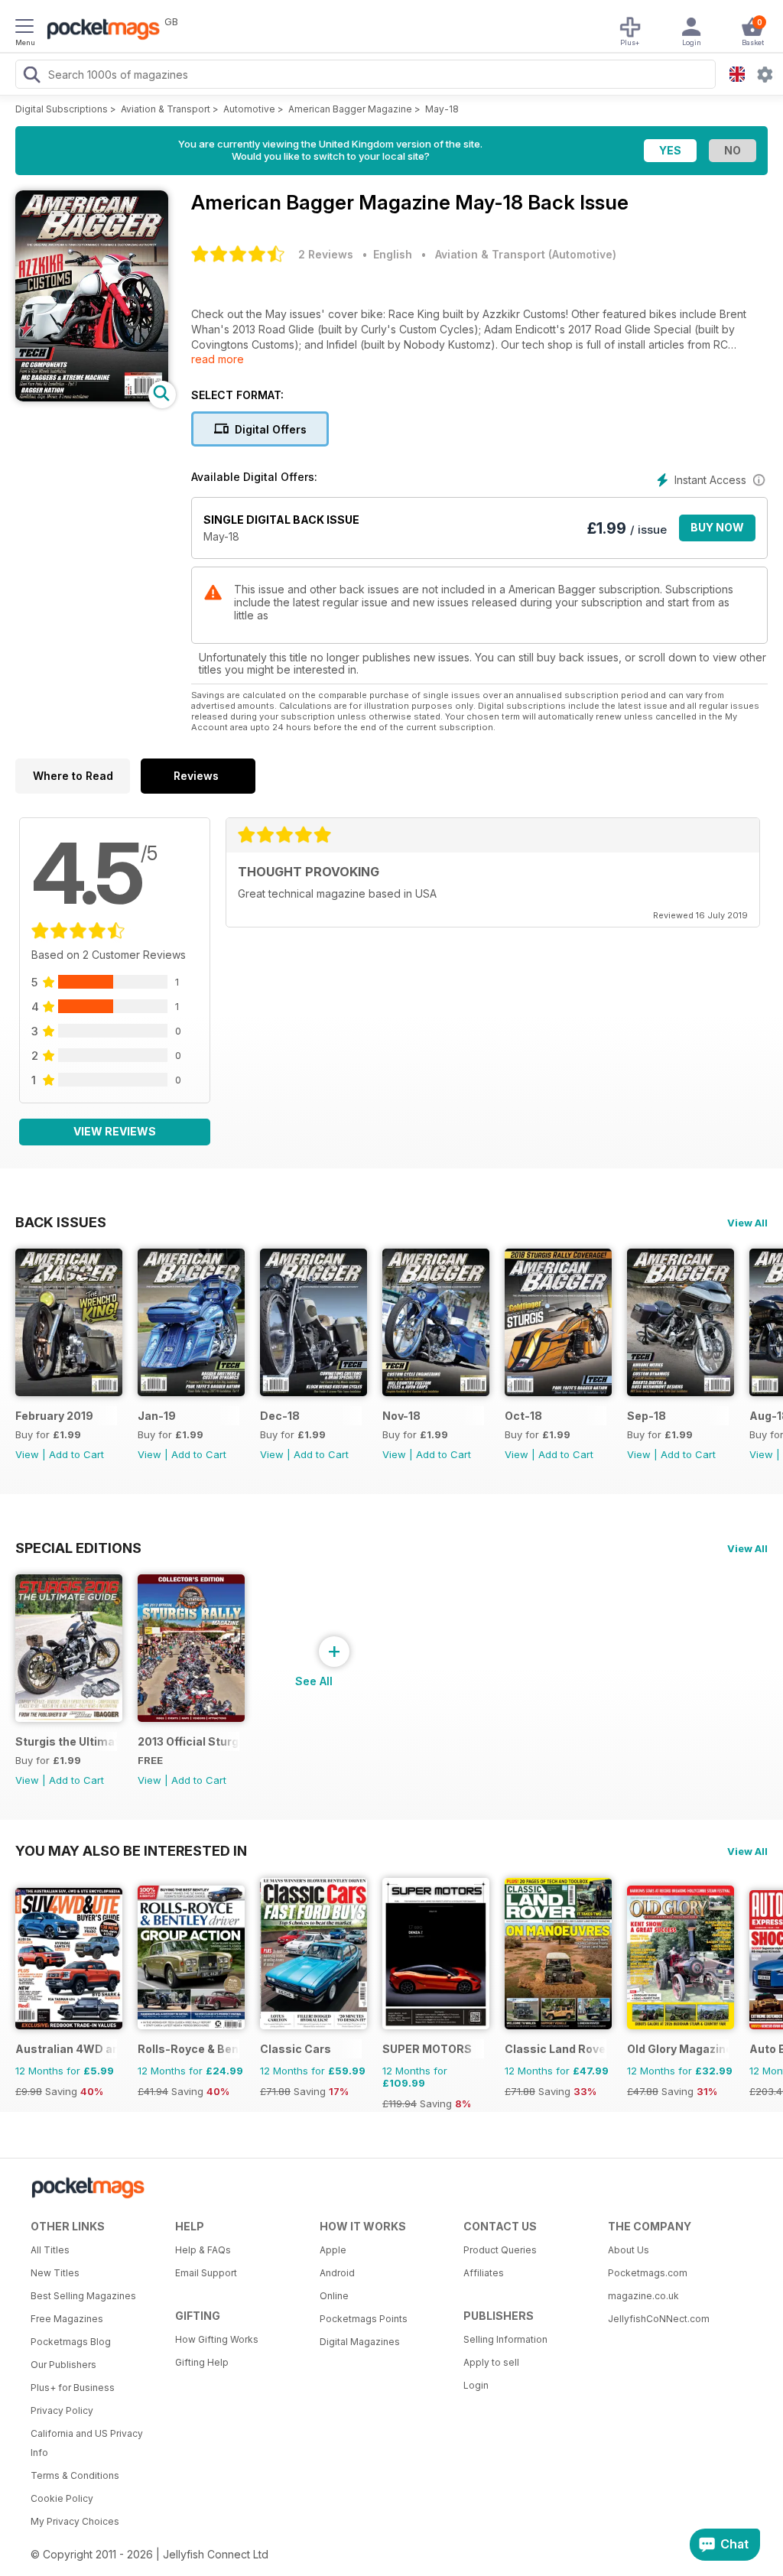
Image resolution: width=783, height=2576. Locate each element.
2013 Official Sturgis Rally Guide (188, 1741)
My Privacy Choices (75, 2521)
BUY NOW (717, 527)
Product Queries (500, 2250)
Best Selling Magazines (83, 2296)
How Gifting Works (217, 2339)
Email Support (206, 2273)
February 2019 (54, 1416)
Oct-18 (523, 1416)
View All (747, 1223)
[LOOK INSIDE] (92, 397)
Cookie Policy (62, 2498)
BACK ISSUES (61, 1222)
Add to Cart (76, 1454)
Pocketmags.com (648, 2273)
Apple (333, 2250)
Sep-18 (647, 1416)
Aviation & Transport (166, 109)
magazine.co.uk (643, 2296)
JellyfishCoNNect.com (659, 2319)
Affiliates (484, 2273)
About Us (629, 2250)
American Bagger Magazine (350, 109)
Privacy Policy (62, 2410)
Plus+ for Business (73, 2388)
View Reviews (115, 1131)
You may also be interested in (131, 1850)
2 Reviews (326, 254)
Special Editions (78, 1548)
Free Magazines (67, 2319)
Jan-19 (157, 1416)
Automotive (249, 109)
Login (476, 2385)
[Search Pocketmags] (31, 76)
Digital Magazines (360, 2342)
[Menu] (24, 28)
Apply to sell (491, 2362)
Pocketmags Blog (71, 2342)
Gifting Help (202, 2362)
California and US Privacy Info (87, 2443)
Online (334, 2296)
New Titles (55, 2273)
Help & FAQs (203, 2250)
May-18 (442, 109)
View (27, 1454)
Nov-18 (401, 1416)
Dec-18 (280, 1416)
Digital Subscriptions (62, 109)
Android (337, 2273)
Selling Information (505, 2339)
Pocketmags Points (364, 2319)
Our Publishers (63, 2365)
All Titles (50, 2250)
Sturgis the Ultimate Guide (66, 1741)
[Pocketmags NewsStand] (99, 31)
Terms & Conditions (75, 2475)
